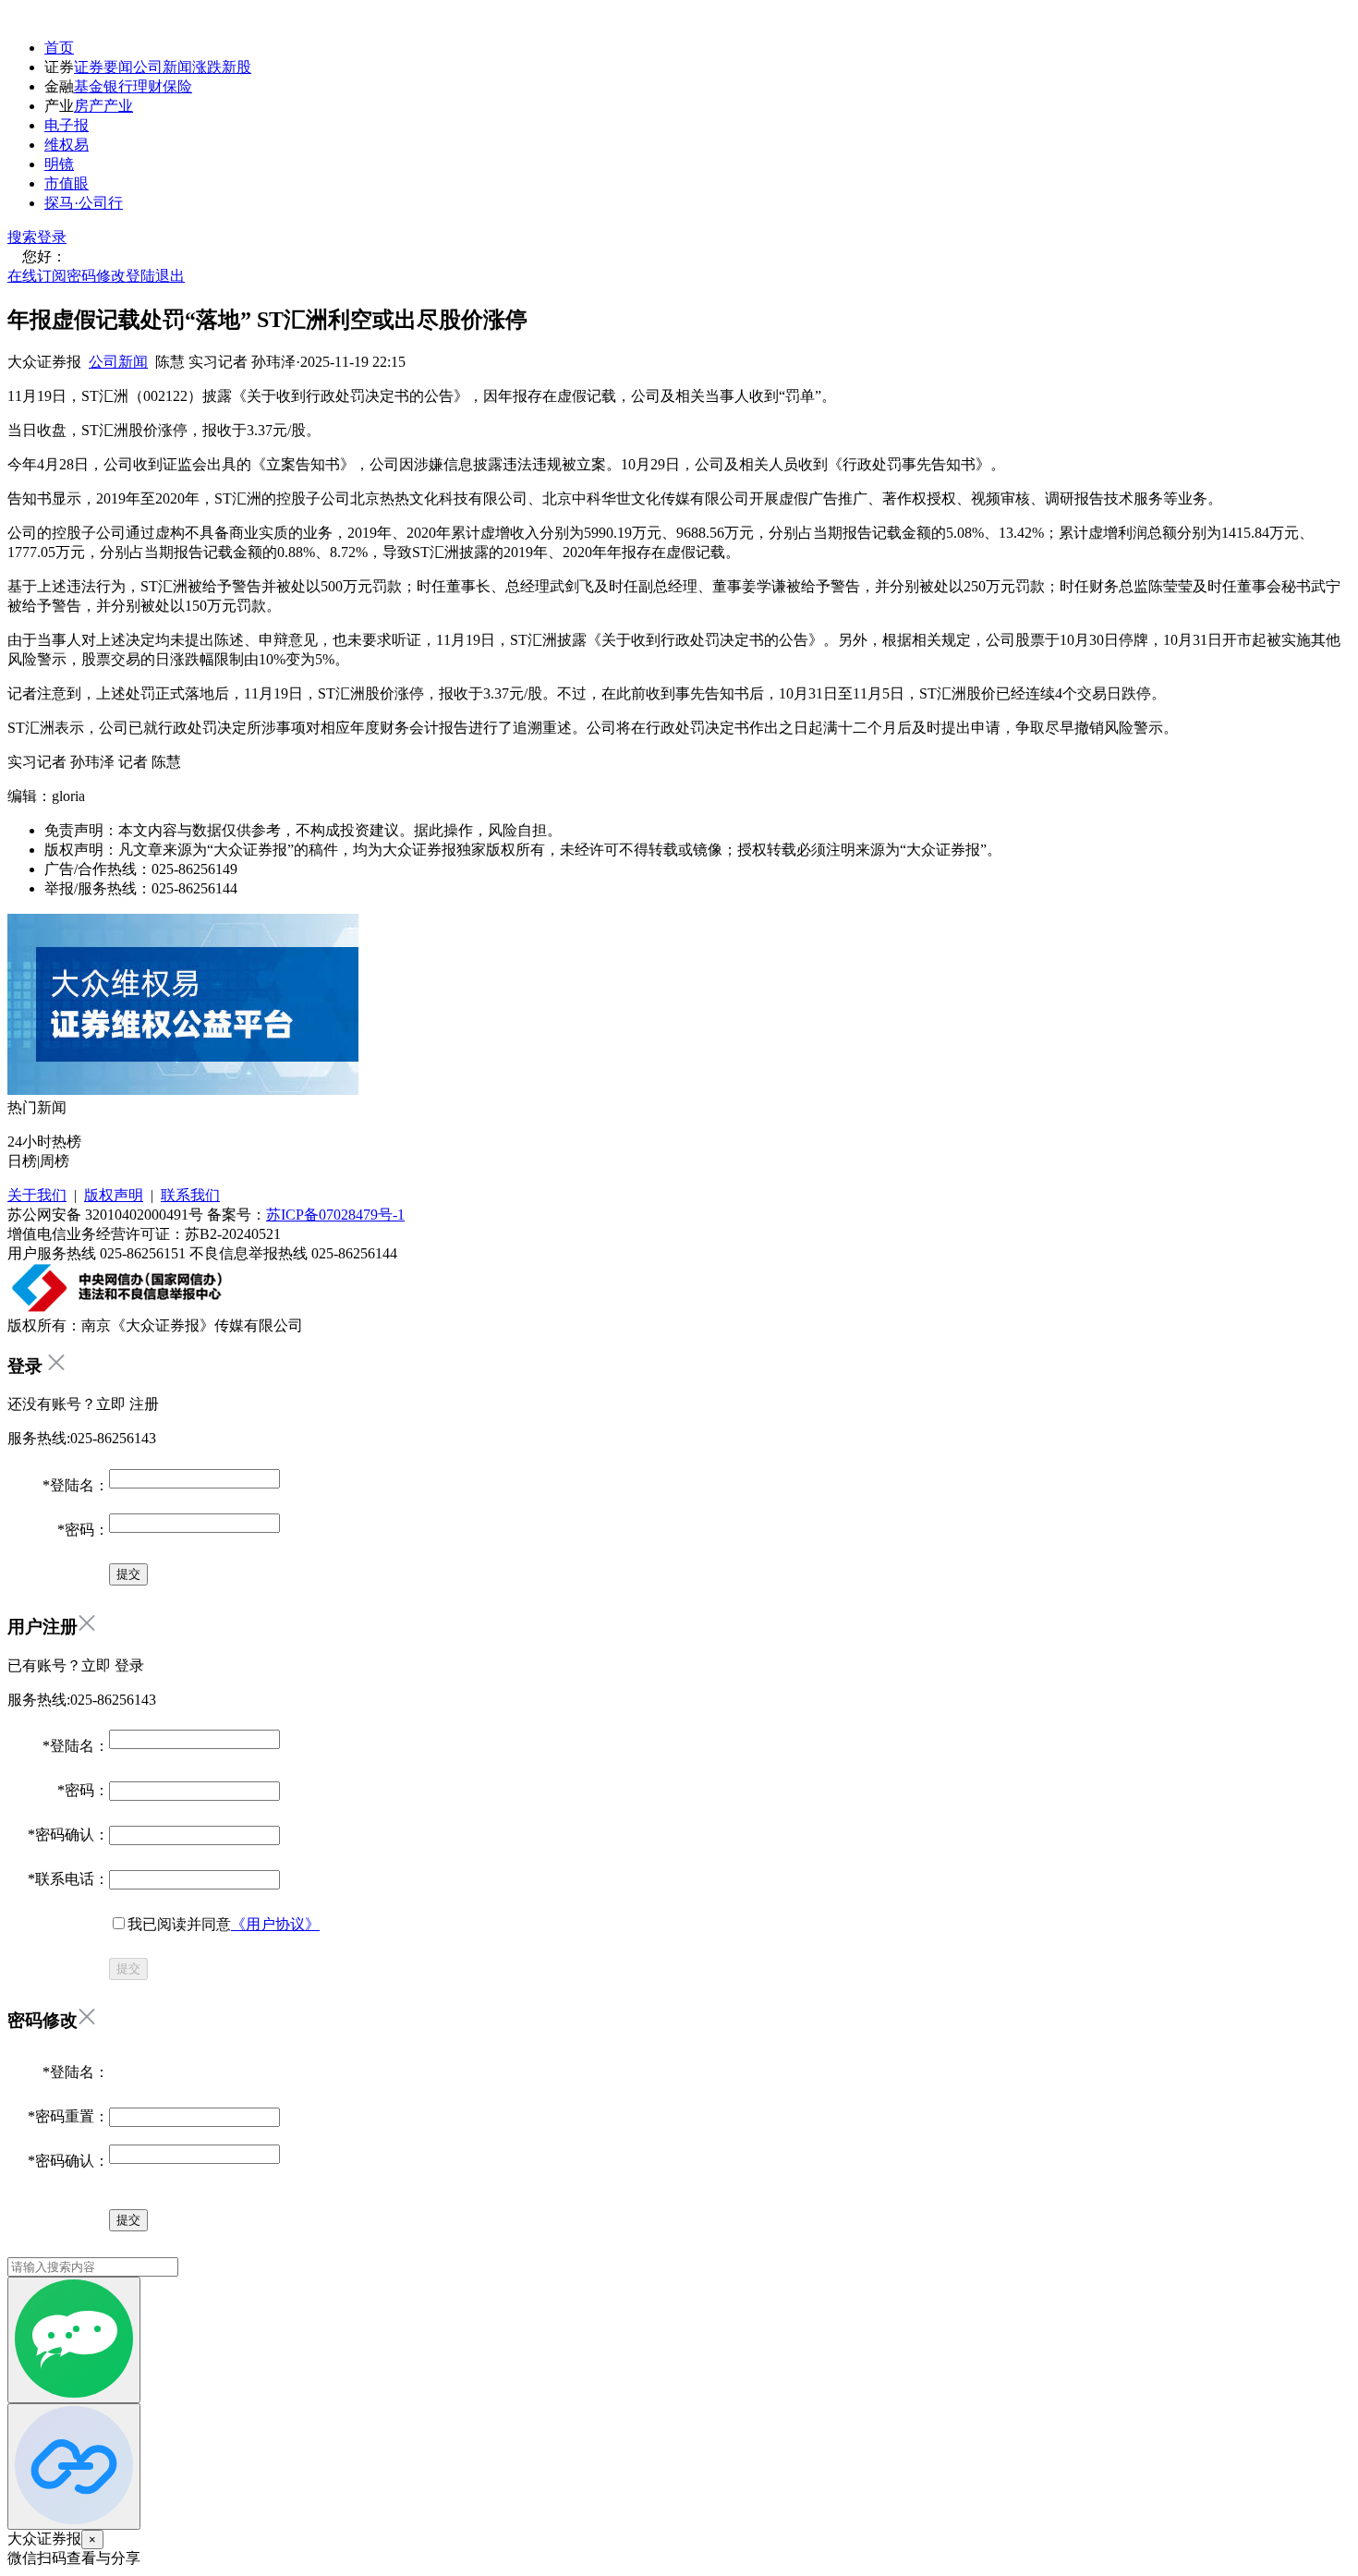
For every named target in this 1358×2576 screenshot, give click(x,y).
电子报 (67, 125)
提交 (128, 1968)
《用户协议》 (275, 1924)
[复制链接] (74, 2467)
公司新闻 (163, 67)
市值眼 (67, 183)
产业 (118, 106)
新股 (236, 67)
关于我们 (37, 1195)
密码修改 (96, 276)
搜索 (22, 237)
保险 (177, 86)
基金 (89, 86)
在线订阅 (37, 276)
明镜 (59, 164)
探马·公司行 (84, 203)
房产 (89, 106)
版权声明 (114, 1195)
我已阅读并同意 (224, 1924)
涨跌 (207, 67)
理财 (148, 86)
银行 (118, 86)
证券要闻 (103, 67)
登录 (52, 237)
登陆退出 (155, 276)
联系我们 (190, 1195)
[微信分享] (74, 2340)
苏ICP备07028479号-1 (335, 1215)
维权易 (67, 145)
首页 (59, 48)
